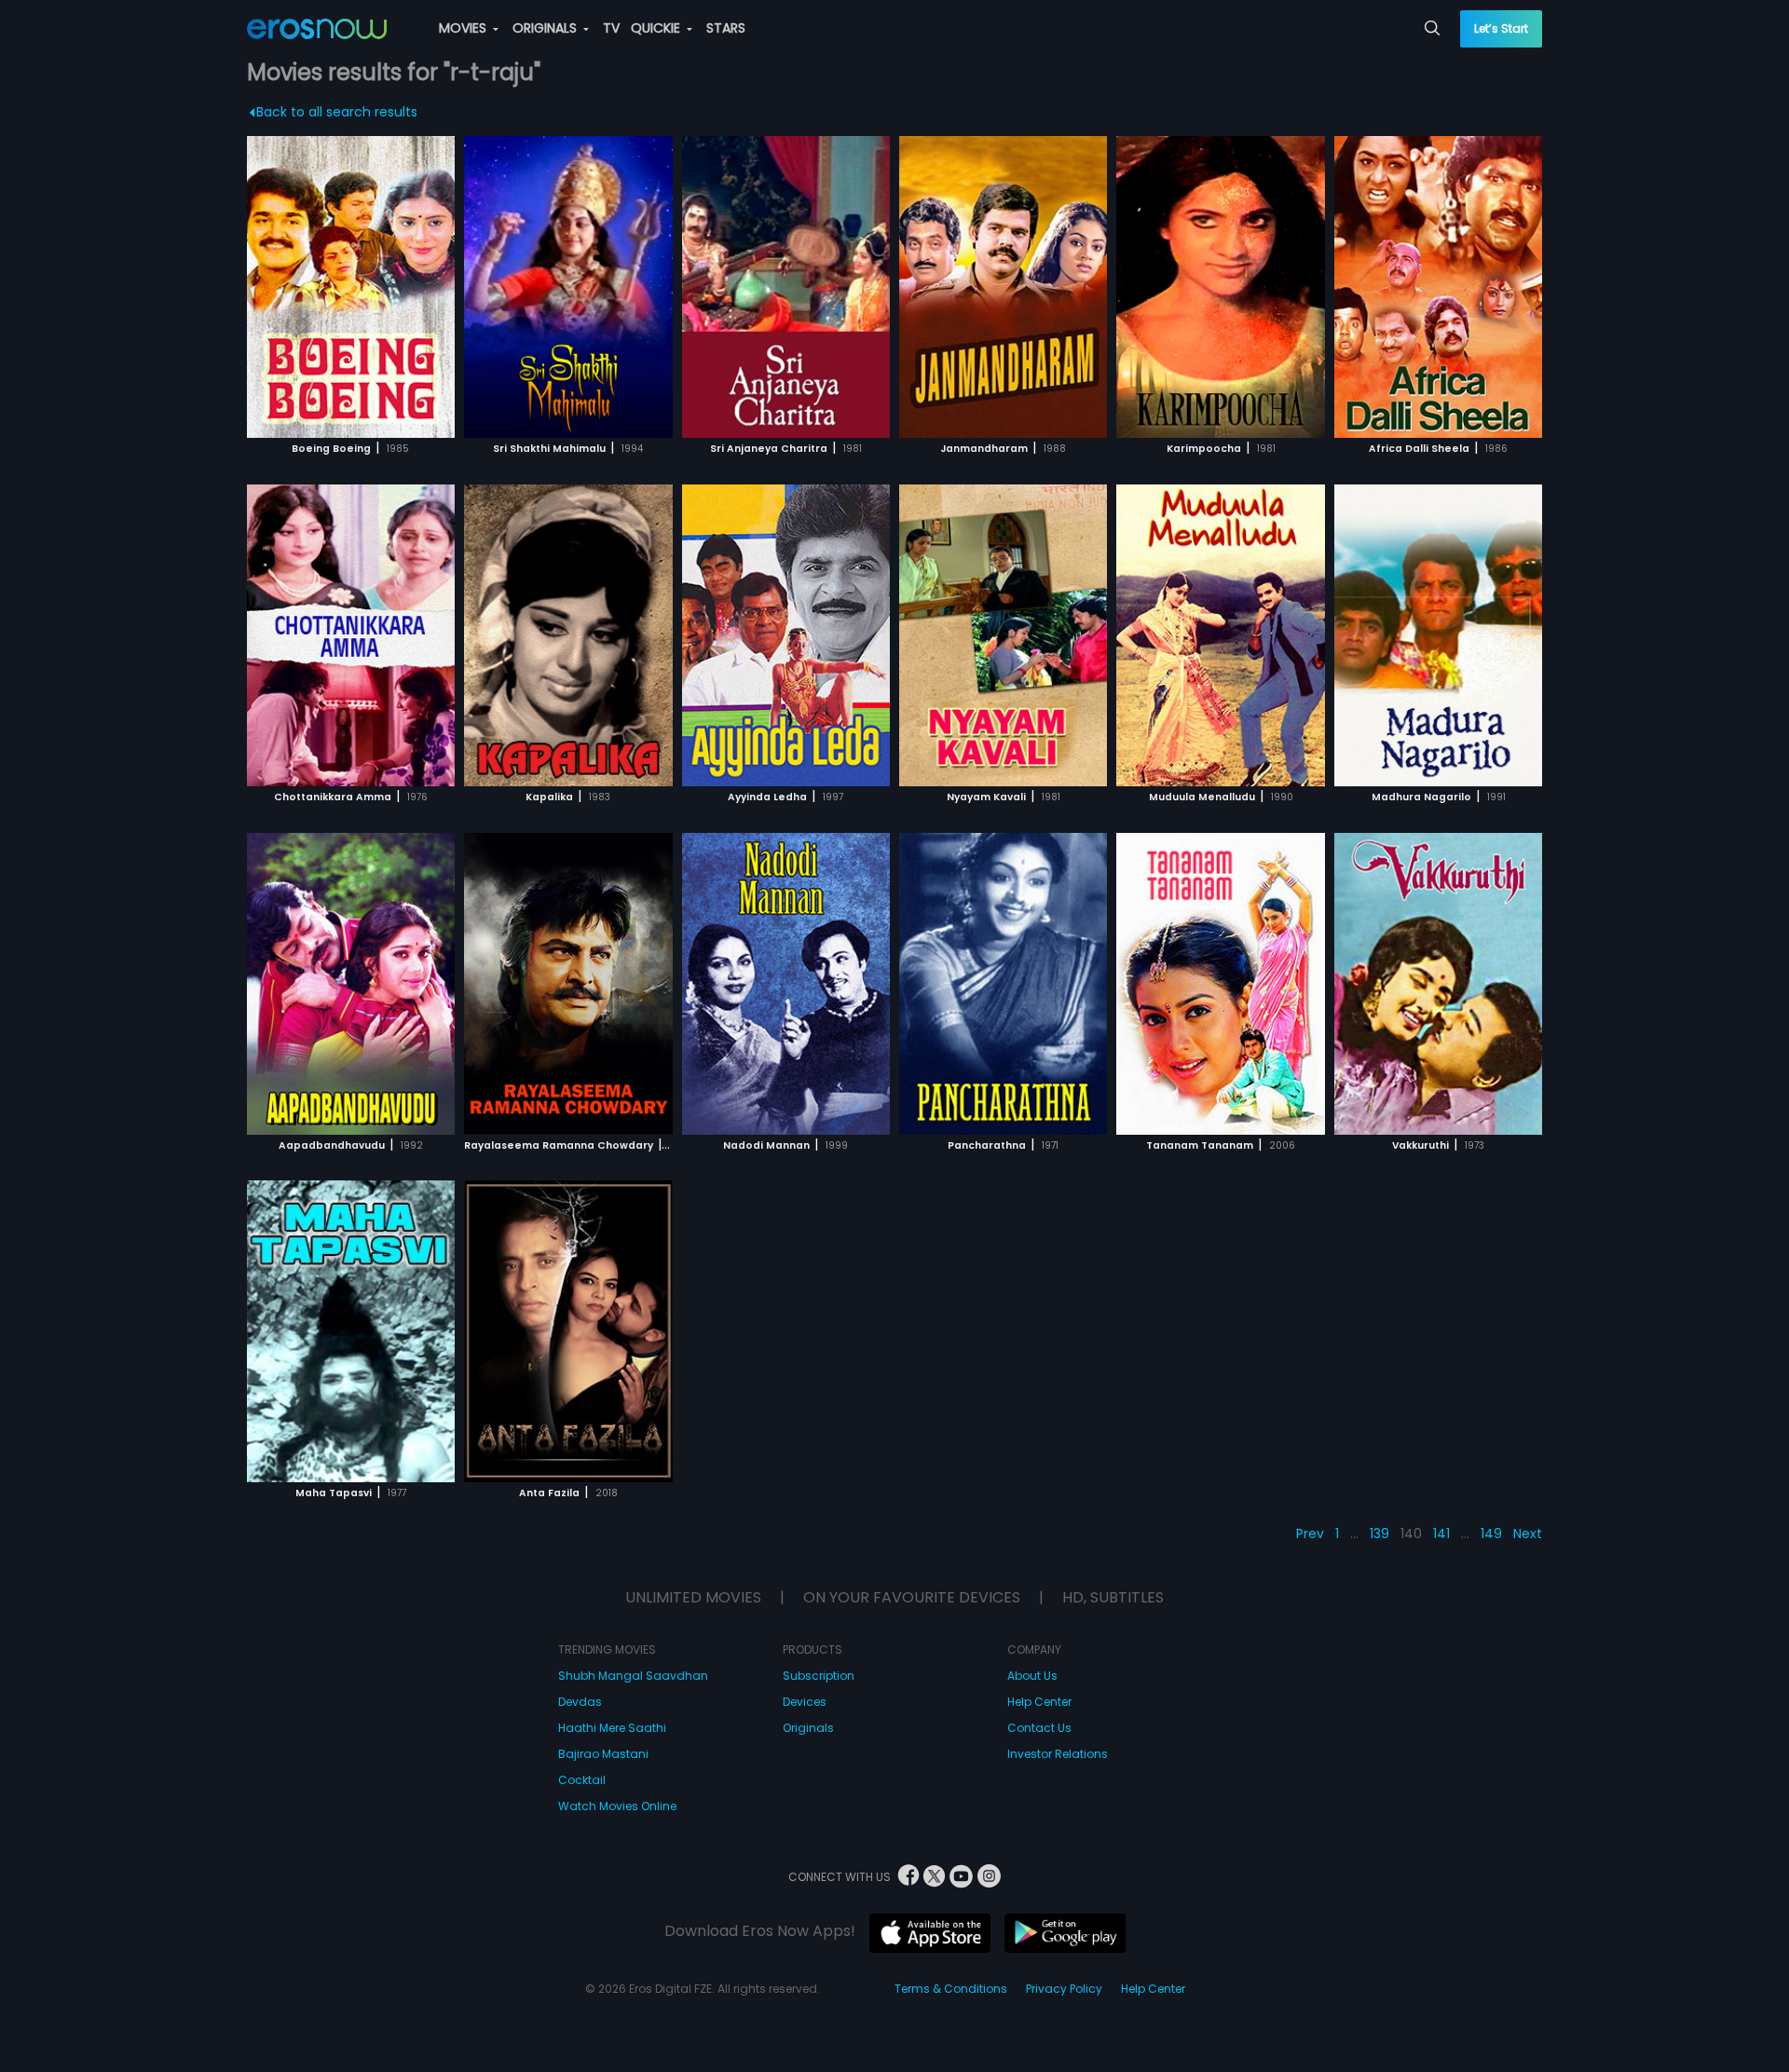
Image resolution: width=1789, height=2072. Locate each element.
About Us (1032, 1676)
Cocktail (582, 1780)
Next (1528, 1534)
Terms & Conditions (951, 1989)
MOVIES (464, 28)
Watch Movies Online (617, 1806)
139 (1379, 1534)
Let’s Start (1501, 28)
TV (611, 28)
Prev (1310, 1534)
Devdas (580, 1702)
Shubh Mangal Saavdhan (633, 1676)
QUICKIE (657, 28)
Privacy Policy (1064, 1989)
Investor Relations (1058, 1754)
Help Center (1039, 1702)
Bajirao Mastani (603, 1754)
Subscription (819, 1676)
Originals (808, 1728)
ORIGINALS (546, 28)
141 (1441, 1534)
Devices (805, 1702)
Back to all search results (337, 112)
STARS (726, 28)
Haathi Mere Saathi (612, 1728)
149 (1491, 1534)
